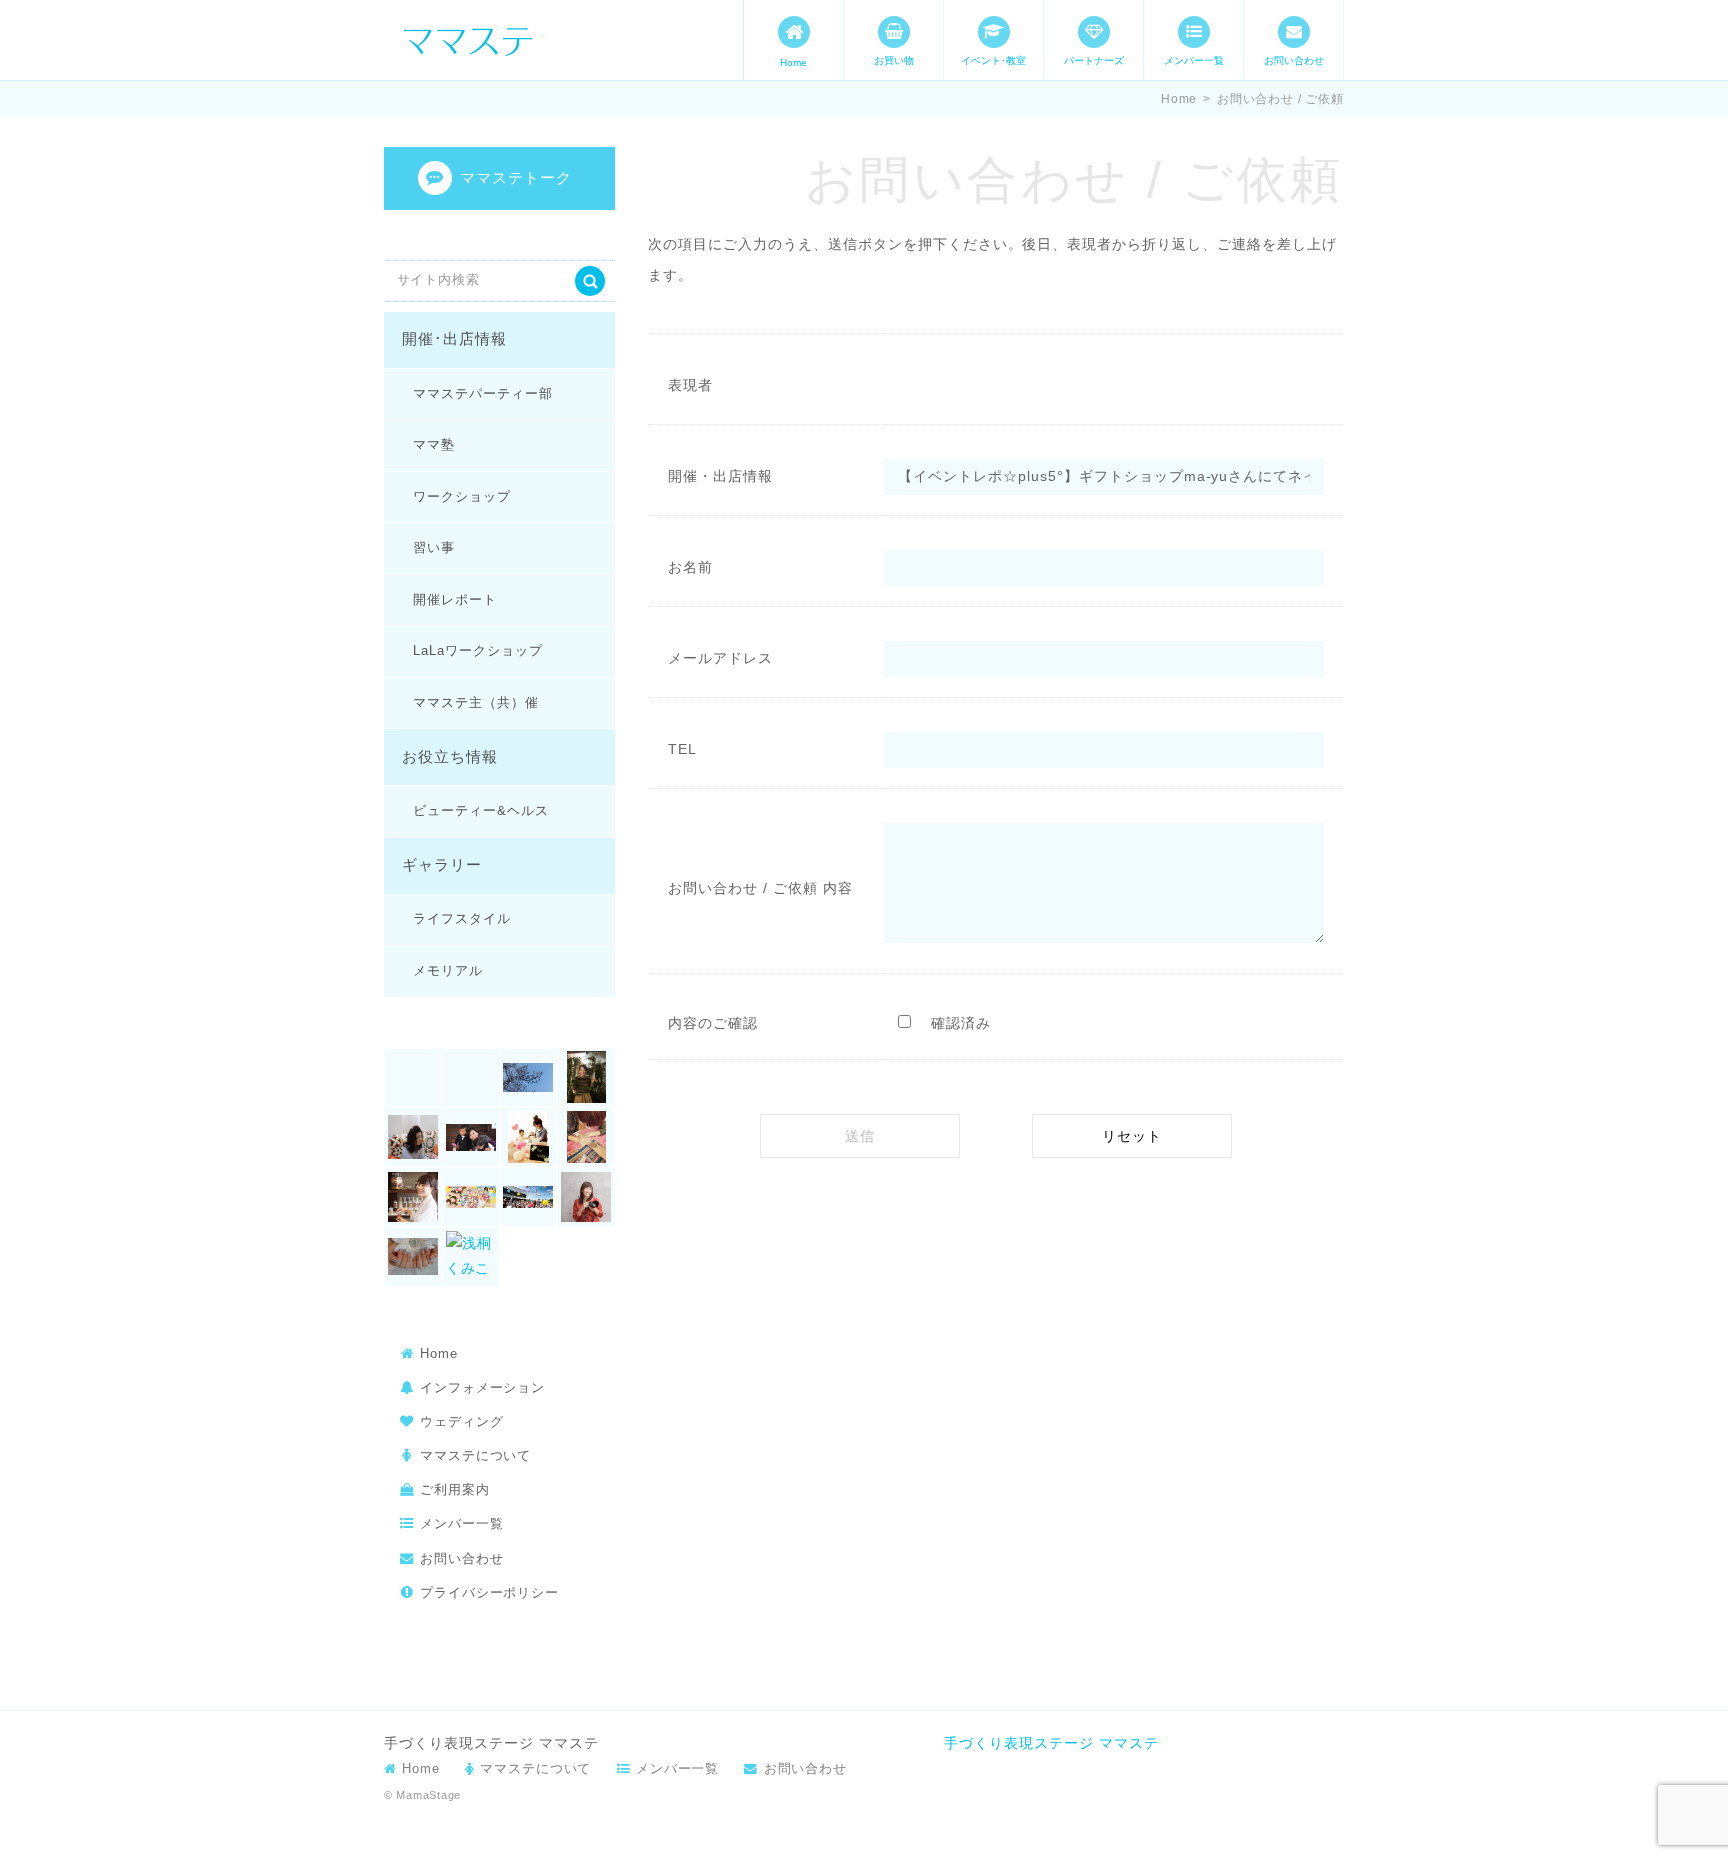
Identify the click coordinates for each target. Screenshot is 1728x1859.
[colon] (471, 1078)
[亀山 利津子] (529, 1137)
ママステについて (475, 1455)
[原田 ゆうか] (471, 1197)
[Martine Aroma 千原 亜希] (586, 1078)
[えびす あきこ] (471, 1137)
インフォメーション (482, 1387)
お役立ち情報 (450, 757)
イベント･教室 (993, 60)
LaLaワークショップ (477, 650)
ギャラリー (442, 865)
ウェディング (462, 1421)
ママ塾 (434, 444)
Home (793, 62)
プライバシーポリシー (489, 1592)
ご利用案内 (455, 1489)
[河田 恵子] (413, 1257)
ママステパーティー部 (482, 393)
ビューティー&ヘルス (480, 810)
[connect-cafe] (529, 1078)
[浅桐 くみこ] (471, 1257)
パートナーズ (1094, 60)
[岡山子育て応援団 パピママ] (529, 1197)
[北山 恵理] (413, 1197)
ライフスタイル (462, 918)
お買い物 (894, 60)
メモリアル (448, 970)
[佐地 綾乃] (586, 1137)
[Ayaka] (413, 1078)
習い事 (434, 547)
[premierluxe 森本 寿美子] (413, 1137)
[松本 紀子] (586, 1197)
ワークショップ (462, 496)
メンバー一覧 (1194, 60)
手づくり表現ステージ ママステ (1051, 1743)
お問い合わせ (1294, 60)
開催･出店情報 (454, 339)
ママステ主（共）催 (475, 702)
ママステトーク (516, 178)
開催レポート (455, 599)
